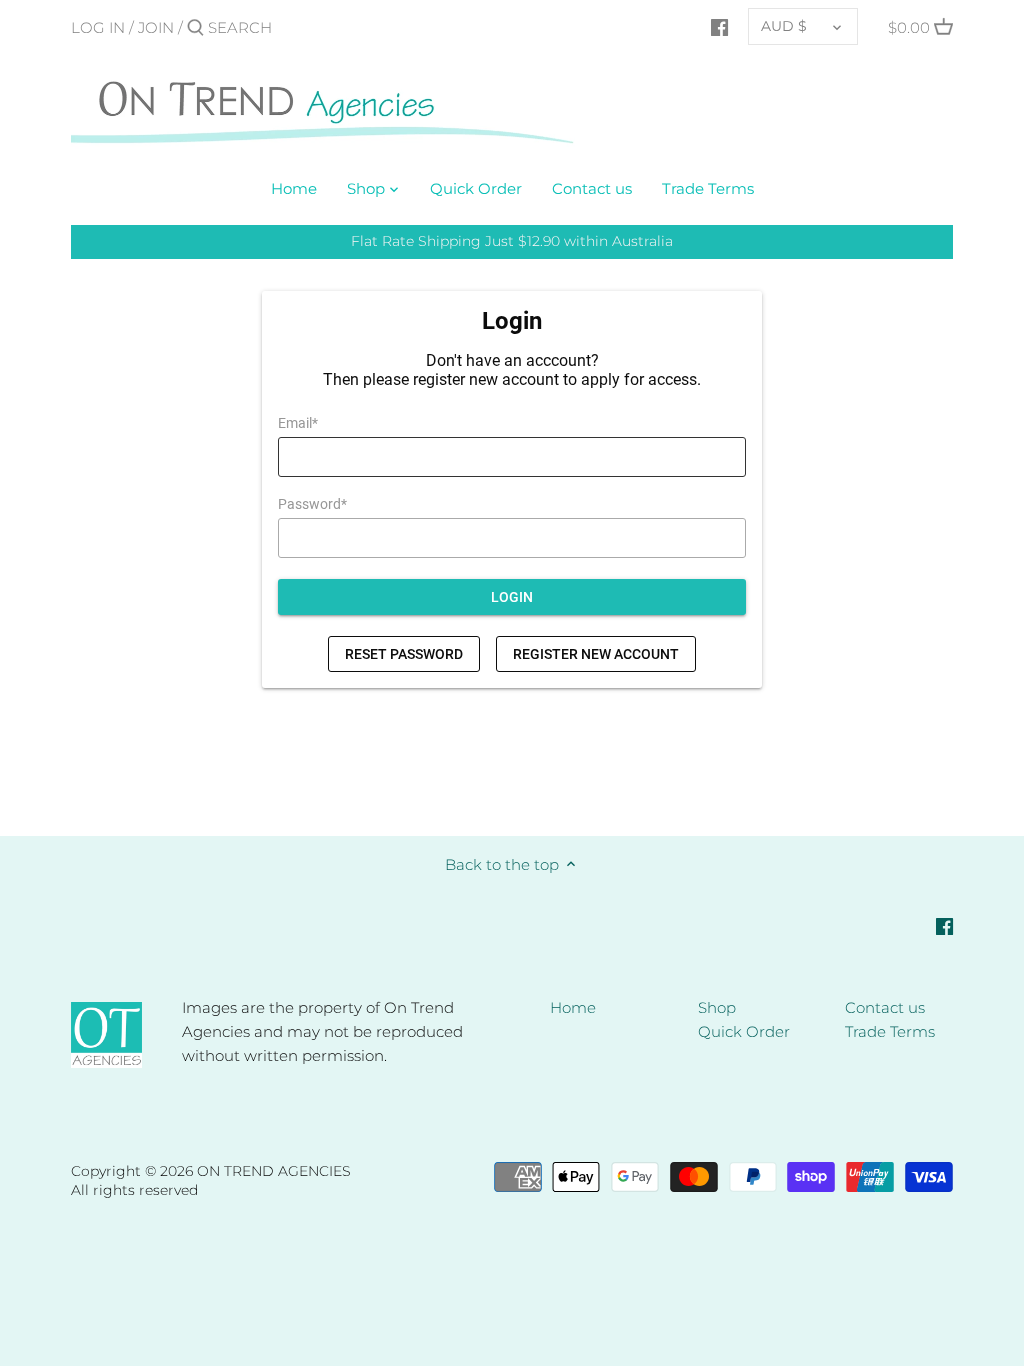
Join (156, 27)
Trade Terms (890, 1031)
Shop (717, 1007)
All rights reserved (134, 1190)
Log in (98, 27)
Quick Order (744, 1031)
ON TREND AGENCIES (274, 1171)
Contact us (885, 1007)
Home (573, 1007)
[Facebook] (719, 27)
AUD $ (784, 26)
